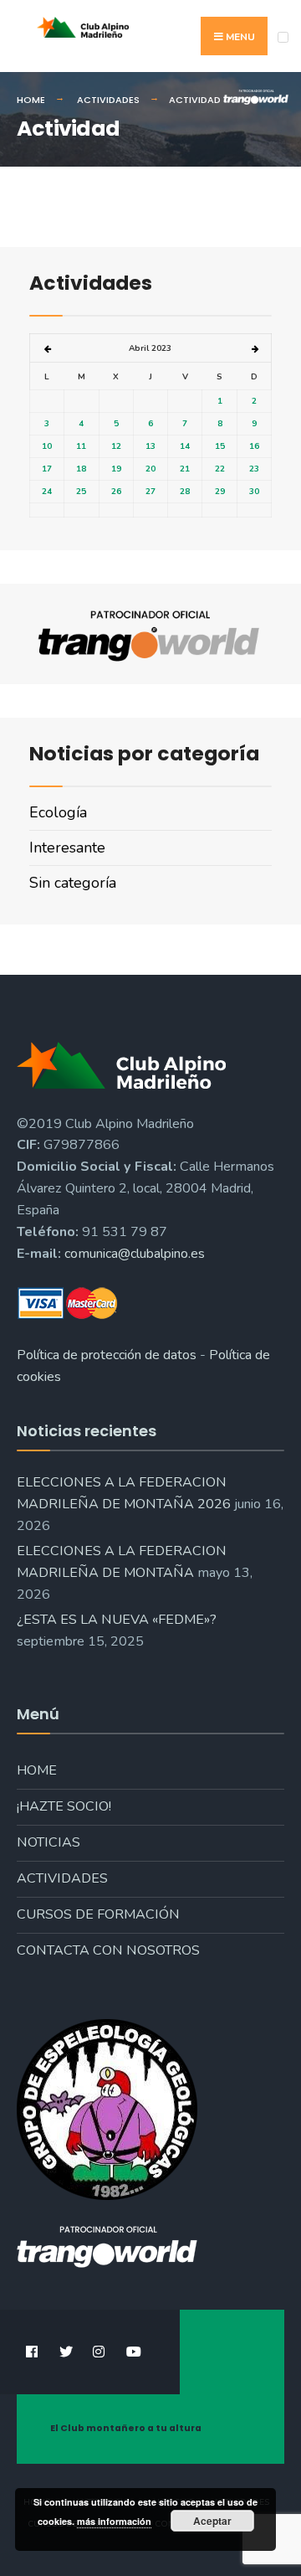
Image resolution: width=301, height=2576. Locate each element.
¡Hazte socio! (64, 1806)
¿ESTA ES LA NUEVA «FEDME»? (117, 1620)
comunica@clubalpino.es (135, 1254)
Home (37, 1770)
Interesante (67, 848)
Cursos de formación (98, 1914)
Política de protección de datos (107, 1355)
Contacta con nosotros (108, 1950)
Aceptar (212, 2521)
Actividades (62, 1878)
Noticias (48, 1842)
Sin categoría (73, 883)
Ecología (58, 812)
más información (114, 2521)
